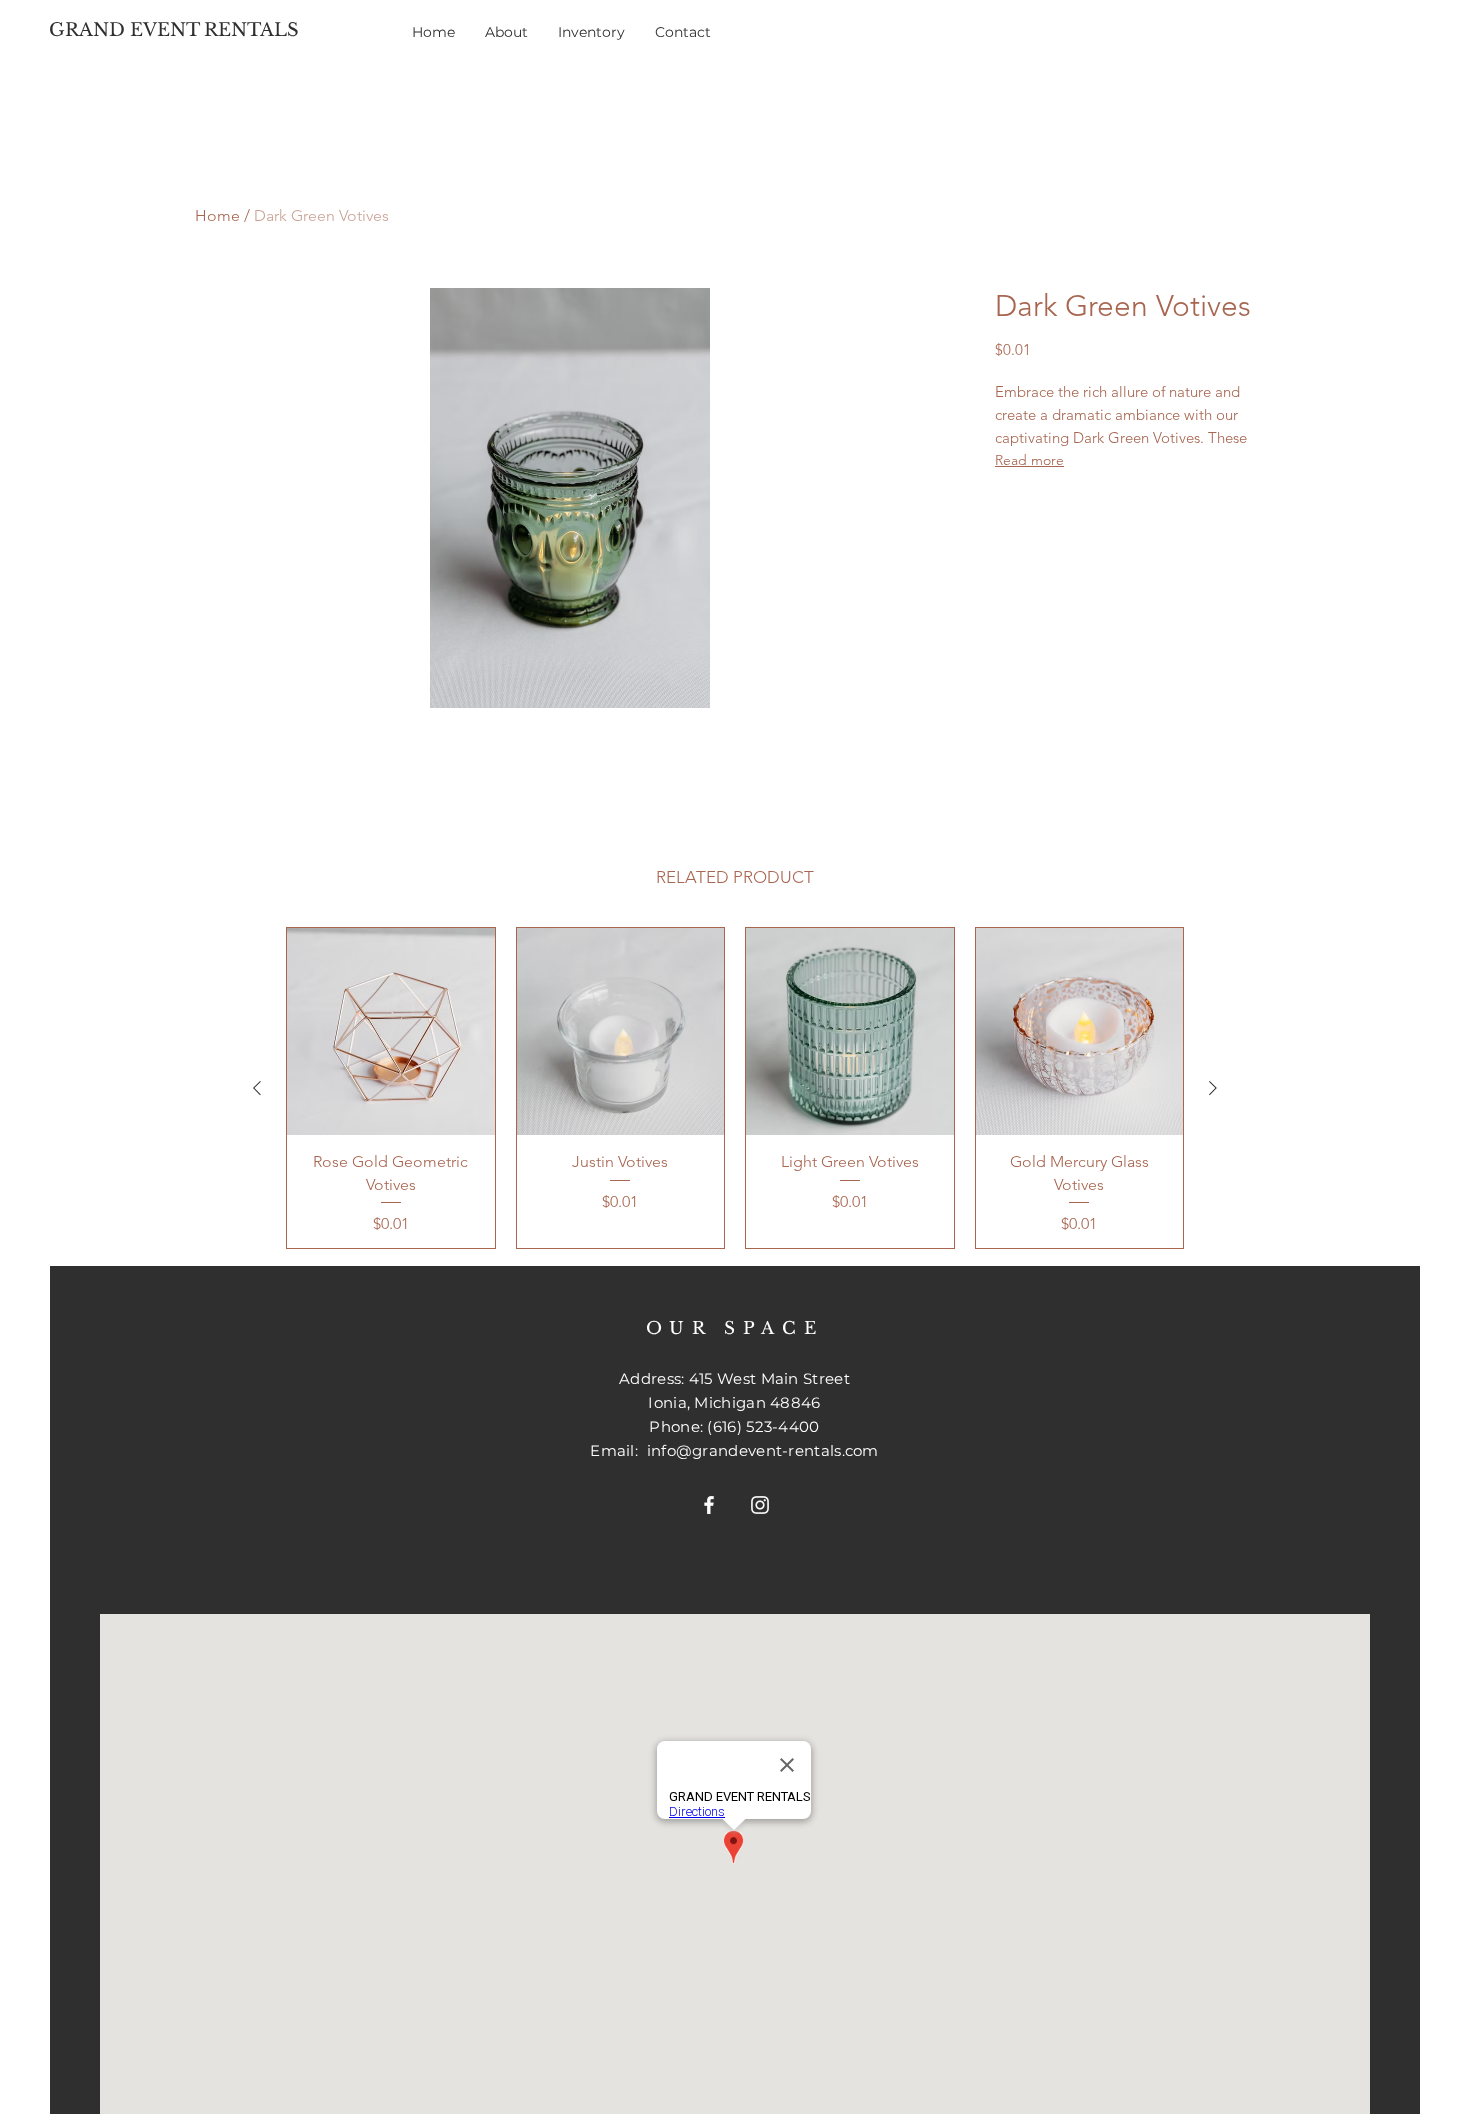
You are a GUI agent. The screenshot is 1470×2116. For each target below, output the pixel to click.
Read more (1029, 460)
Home (217, 215)
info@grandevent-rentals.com (763, 1450)
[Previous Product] (257, 1088)
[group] (735, 1088)
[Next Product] (1213, 1088)
